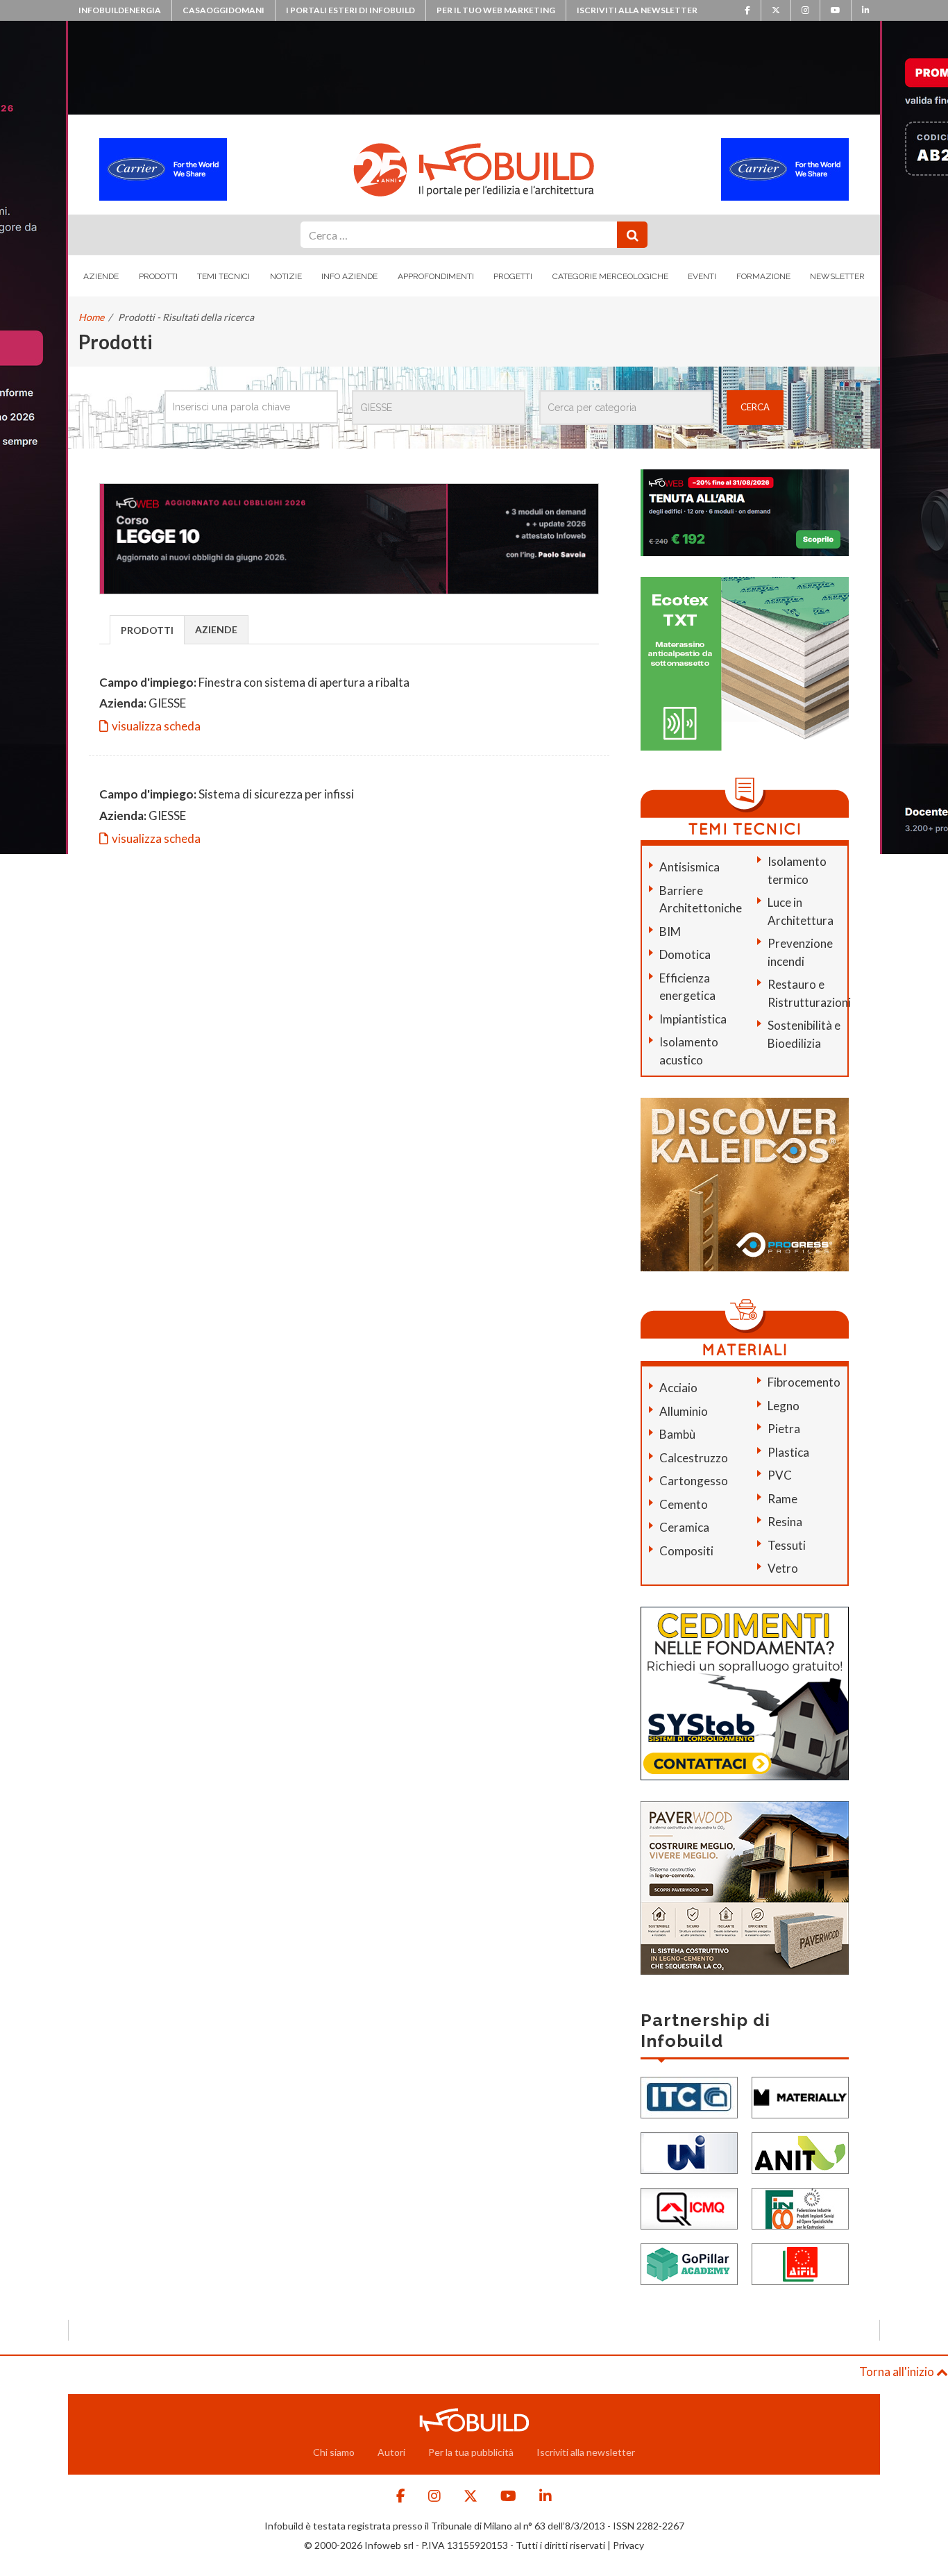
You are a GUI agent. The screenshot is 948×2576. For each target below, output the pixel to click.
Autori (391, 2452)
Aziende (101, 276)
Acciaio (678, 1388)
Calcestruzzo (694, 1458)
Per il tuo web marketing (496, 10)
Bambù (677, 1434)
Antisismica (689, 867)
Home (91, 317)
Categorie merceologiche (610, 276)
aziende (216, 629)
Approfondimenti (436, 276)
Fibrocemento (804, 1382)
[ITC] (689, 2096)
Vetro (783, 1568)
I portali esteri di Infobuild (350, 10)
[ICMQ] (689, 2207)
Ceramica (684, 1527)
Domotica (685, 954)
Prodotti (158, 276)
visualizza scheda (156, 726)
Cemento (684, 1504)
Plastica (788, 1452)
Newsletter (837, 276)
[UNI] (689, 2151)
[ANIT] (800, 2151)
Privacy (628, 2545)
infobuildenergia (120, 10)
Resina (785, 1522)
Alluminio (684, 1411)
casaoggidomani (223, 10)
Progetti (513, 276)
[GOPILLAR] (689, 2263)
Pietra (784, 1429)
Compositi (686, 1551)
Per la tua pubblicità (471, 2452)
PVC (780, 1475)
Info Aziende (349, 276)
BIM (670, 931)
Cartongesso (694, 1481)
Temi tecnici (223, 276)
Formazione (763, 276)
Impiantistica (693, 1019)
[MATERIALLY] (800, 2096)
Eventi (702, 276)
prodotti (147, 630)
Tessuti (787, 1545)
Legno (784, 1406)
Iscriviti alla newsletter (637, 10)
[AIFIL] (800, 2263)
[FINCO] (800, 2207)
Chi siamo (334, 2452)
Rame (782, 1499)
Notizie (286, 276)
